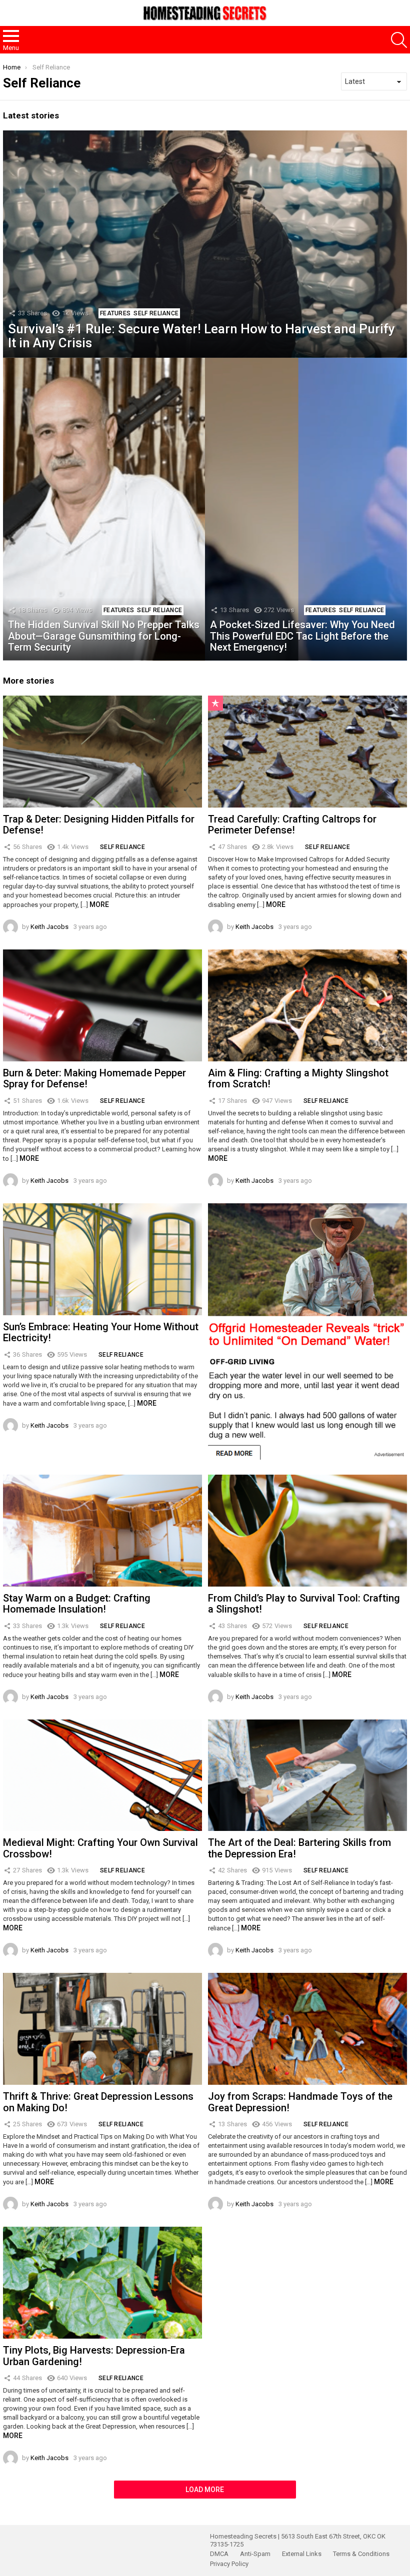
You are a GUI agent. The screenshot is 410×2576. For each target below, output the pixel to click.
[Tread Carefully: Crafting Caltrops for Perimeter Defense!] (307, 752)
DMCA (219, 2554)
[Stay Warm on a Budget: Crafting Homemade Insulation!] (102, 1531)
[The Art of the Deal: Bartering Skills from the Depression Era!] (307, 1775)
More (99, 904)
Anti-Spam (255, 2554)
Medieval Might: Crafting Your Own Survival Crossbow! (100, 1848)
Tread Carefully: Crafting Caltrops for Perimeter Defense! (292, 825)
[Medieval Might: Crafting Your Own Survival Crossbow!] (102, 1775)
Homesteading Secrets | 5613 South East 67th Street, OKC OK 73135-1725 (298, 2540)
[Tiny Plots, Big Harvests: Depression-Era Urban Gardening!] (102, 2283)
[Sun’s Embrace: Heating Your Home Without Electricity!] (102, 1259)
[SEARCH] (399, 40)
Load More (205, 2490)
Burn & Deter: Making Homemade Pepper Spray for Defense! (94, 1079)
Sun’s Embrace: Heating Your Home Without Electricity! (101, 1332)
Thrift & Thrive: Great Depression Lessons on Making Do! (98, 2102)
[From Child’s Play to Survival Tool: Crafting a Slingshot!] (307, 1531)
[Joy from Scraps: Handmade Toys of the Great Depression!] (307, 2029)
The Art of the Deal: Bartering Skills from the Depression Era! (299, 1848)
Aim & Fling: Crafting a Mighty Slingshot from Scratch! (298, 1079)
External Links (302, 2554)
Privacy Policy (229, 2564)
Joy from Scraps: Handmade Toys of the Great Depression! (300, 2102)
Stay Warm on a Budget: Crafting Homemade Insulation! (77, 1604)
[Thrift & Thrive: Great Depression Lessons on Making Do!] (102, 2029)
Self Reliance (156, 313)
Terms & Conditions (361, 2554)
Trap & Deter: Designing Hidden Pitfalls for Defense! (99, 825)
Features (115, 313)
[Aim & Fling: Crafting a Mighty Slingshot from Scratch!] (307, 1005)
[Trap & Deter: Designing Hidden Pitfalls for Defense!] (102, 752)
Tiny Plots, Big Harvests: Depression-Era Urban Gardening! (94, 2356)
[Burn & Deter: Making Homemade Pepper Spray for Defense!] (102, 1005)
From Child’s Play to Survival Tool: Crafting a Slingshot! (304, 1604)
